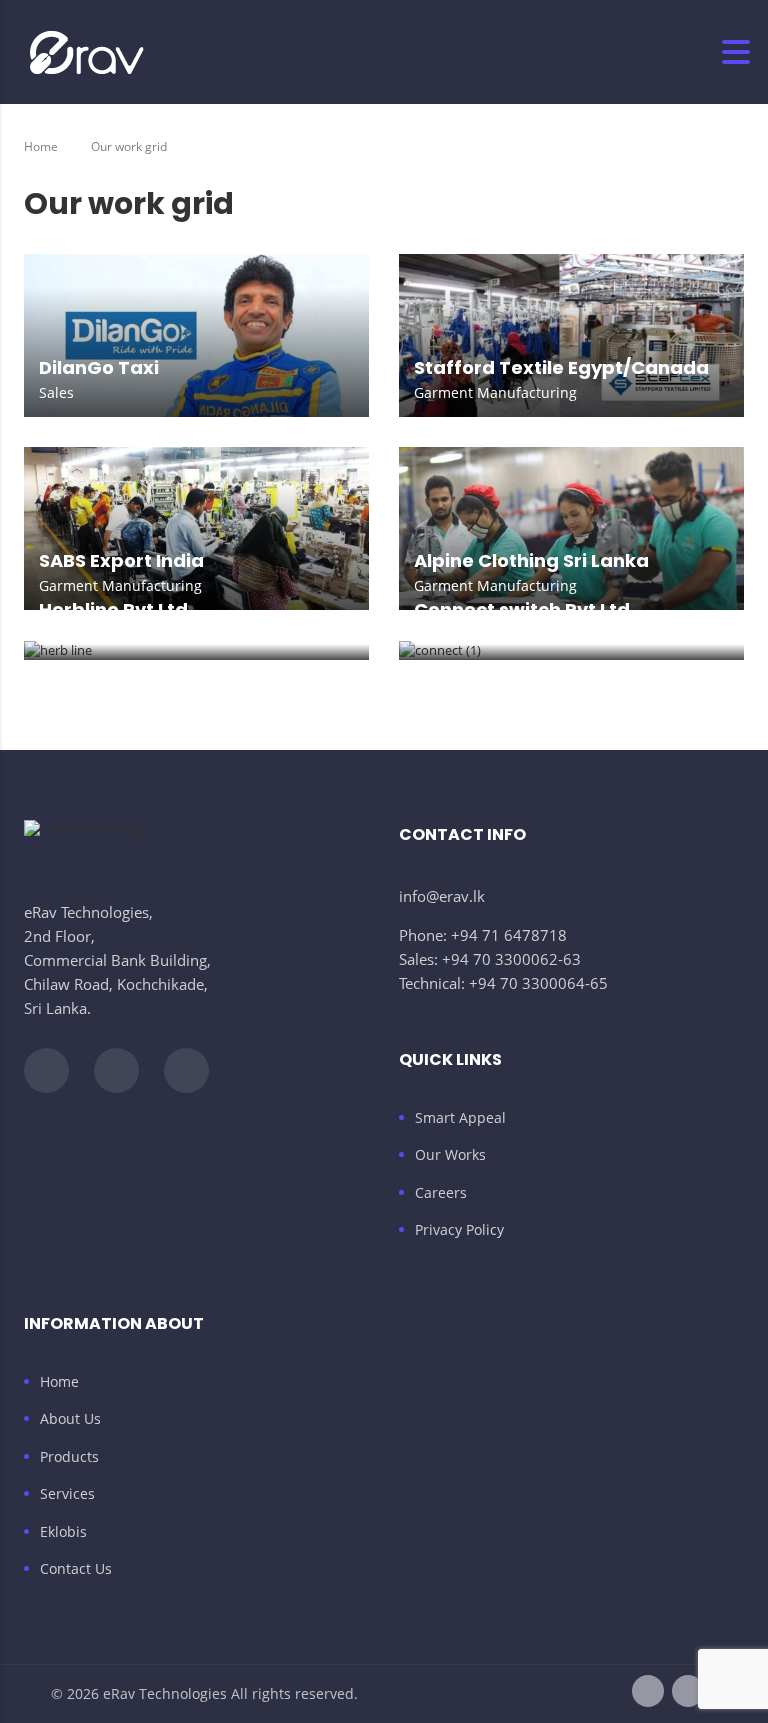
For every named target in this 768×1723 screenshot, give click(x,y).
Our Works (450, 1155)
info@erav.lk (442, 896)
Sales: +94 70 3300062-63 (490, 959)
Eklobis (63, 1532)
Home (41, 146)
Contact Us (76, 1569)
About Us (70, 1419)
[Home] (87, 51)
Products (69, 1457)
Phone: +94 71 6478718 (483, 935)
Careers (441, 1193)
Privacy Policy (459, 1230)
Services (67, 1494)
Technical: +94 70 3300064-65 (503, 983)
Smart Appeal (460, 1118)
